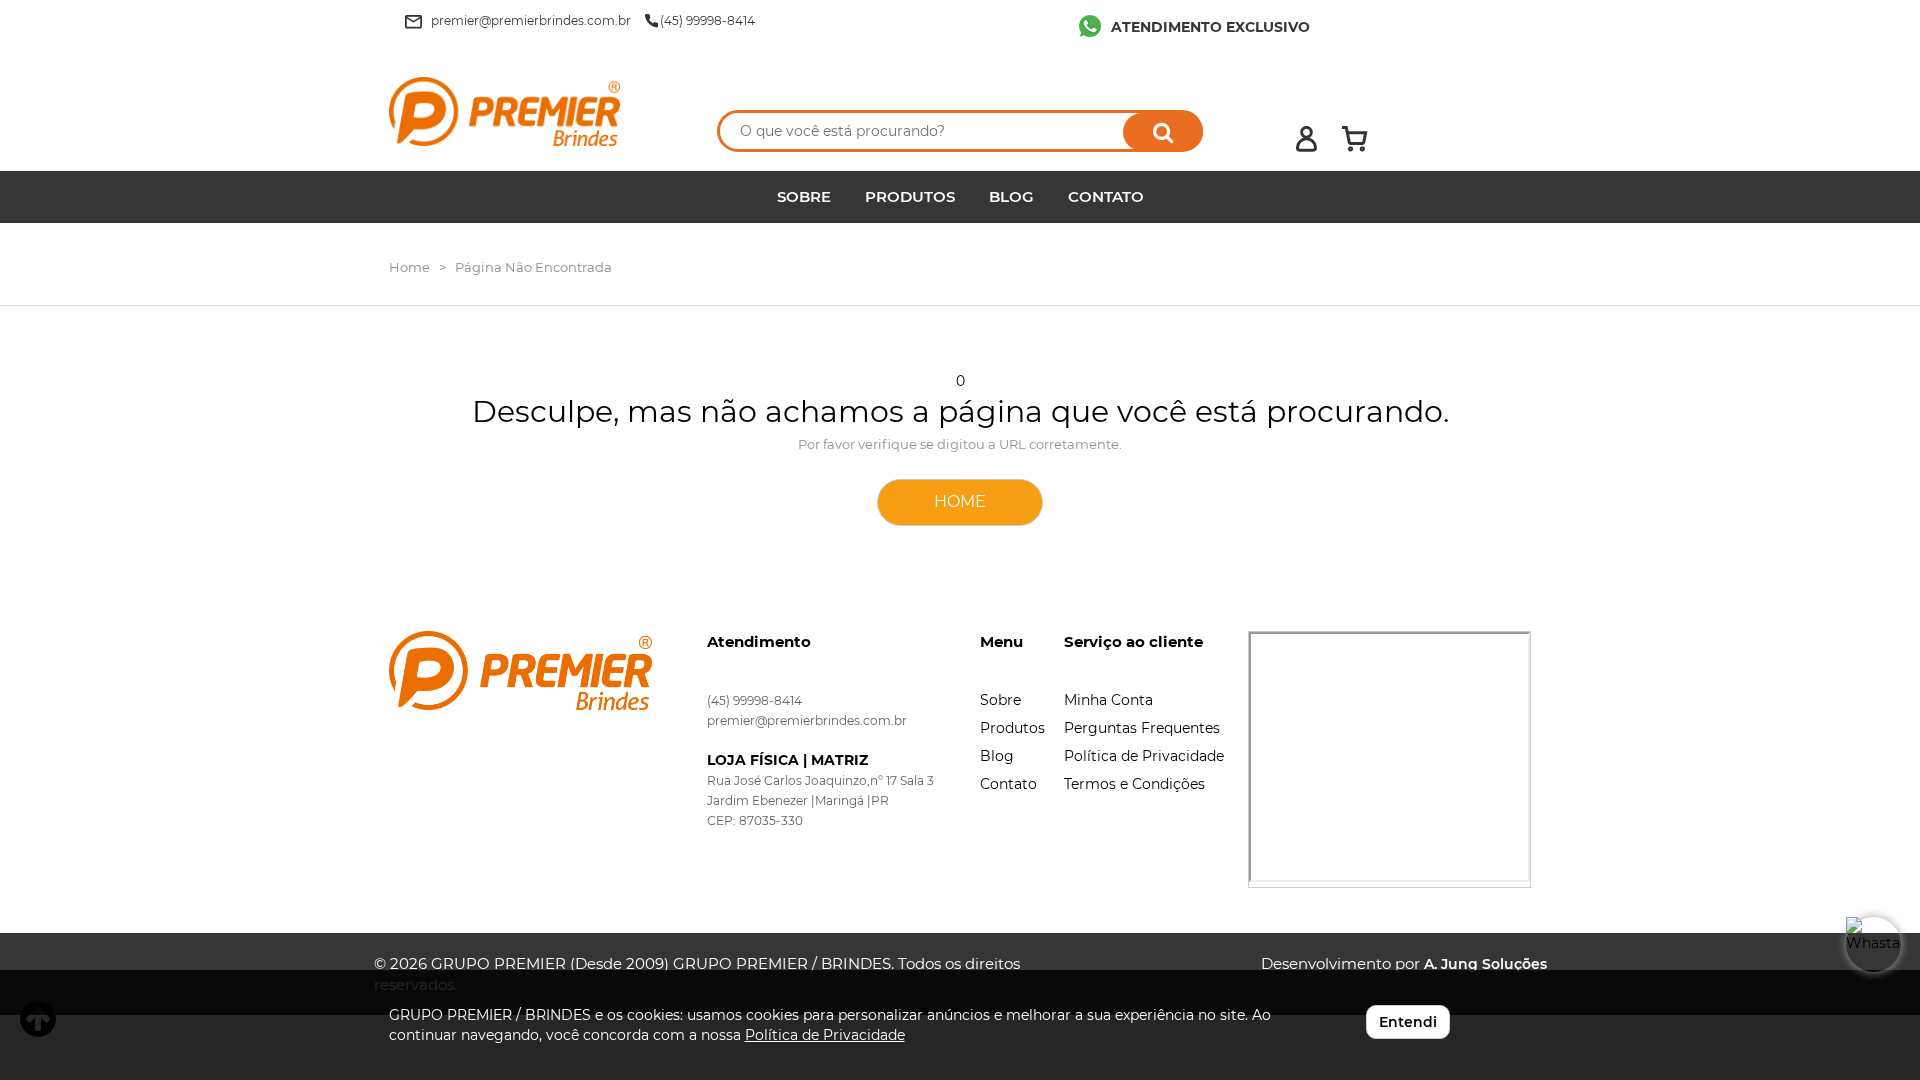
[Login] (1306, 139)
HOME (960, 501)
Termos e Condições (1134, 784)
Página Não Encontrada (533, 267)
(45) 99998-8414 (754, 700)
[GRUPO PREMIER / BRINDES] (532, 111)
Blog (997, 756)
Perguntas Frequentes (1142, 728)
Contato (1008, 784)
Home (409, 267)
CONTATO (1106, 196)
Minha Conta (1108, 700)
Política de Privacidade (1144, 756)
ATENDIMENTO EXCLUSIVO (1210, 27)
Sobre (1000, 700)
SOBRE (804, 196)
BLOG (1011, 196)
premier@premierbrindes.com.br (807, 720)
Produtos (1012, 728)
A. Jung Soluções (1485, 964)
